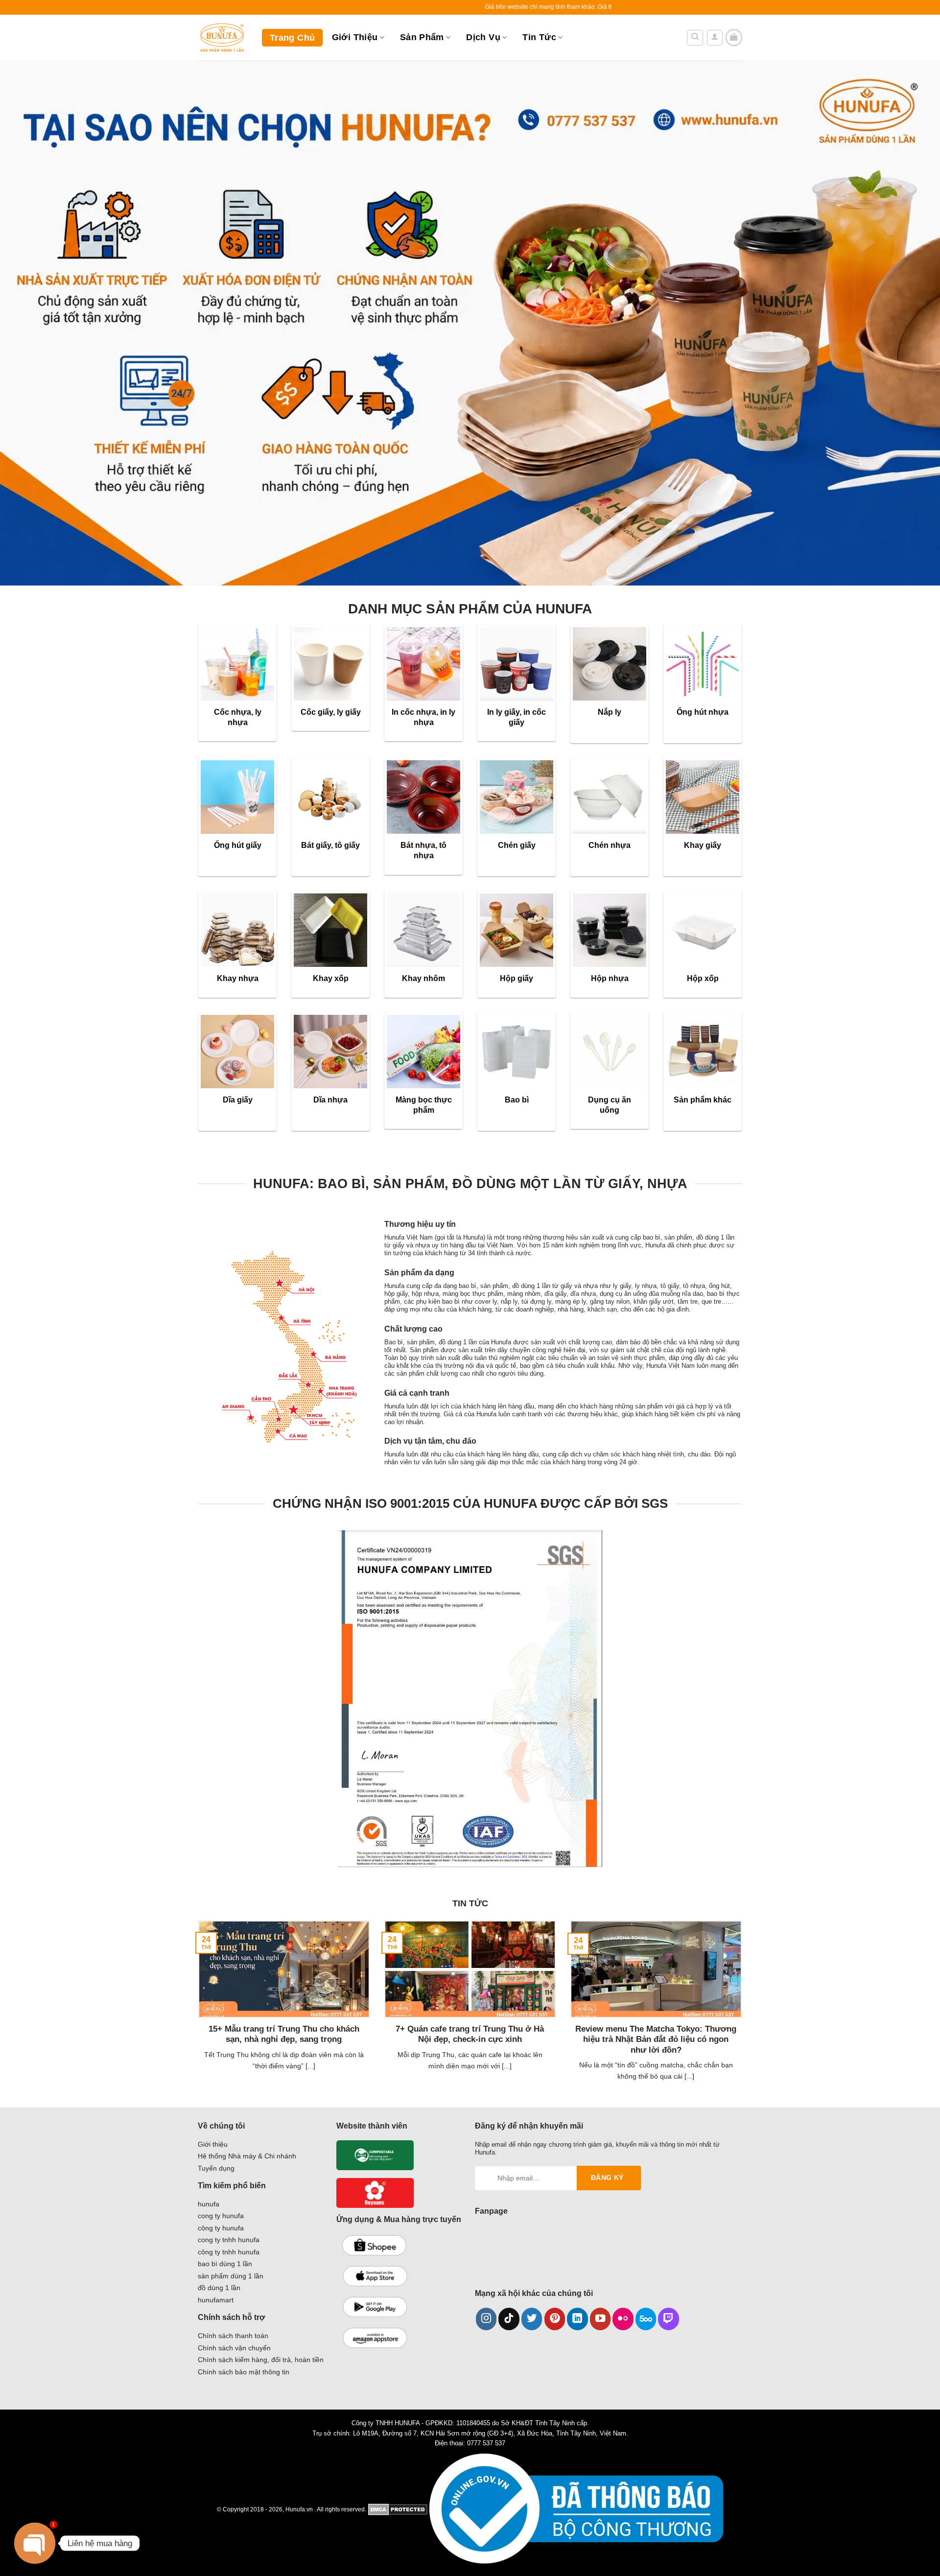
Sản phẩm (422, 37)
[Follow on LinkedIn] (577, 2319)
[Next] (744, 2013)
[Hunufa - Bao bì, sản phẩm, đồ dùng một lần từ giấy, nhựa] (223, 38)
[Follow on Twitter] (532, 2319)
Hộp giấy (517, 978)
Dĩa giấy (238, 1100)
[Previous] (196, 2013)
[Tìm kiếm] (695, 38)
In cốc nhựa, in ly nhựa (423, 717)
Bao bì (517, 1100)
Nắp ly (610, 712)
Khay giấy (703, 845)
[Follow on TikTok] (509, 2319)
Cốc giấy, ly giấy (331, 712)
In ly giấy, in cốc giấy (517, 717)
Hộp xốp (703, 978)
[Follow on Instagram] (486, 2319)
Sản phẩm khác (703, 1100)
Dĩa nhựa (330, 1100)
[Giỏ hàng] (734, 38)
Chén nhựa (610, 845)
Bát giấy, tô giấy (330, 845)
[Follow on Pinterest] (555, 2319)
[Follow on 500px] (646, 2319)
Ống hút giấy (238, 845)
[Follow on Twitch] (669, 2319)
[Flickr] (623, 2319)
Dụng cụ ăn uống (610, 1105)
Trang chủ (292, 38)
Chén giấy (517, 845)
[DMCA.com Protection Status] (398, 2509)
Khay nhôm (423, 978)
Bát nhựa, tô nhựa (423, 850)
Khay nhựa (238, 978)
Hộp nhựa (610, 978)
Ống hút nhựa (703, 712)
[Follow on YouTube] (600, 2319)
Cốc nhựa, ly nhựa (238, 717)
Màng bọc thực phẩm (424, 1105)
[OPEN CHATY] (35, 2543)
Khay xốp (331, 978)
